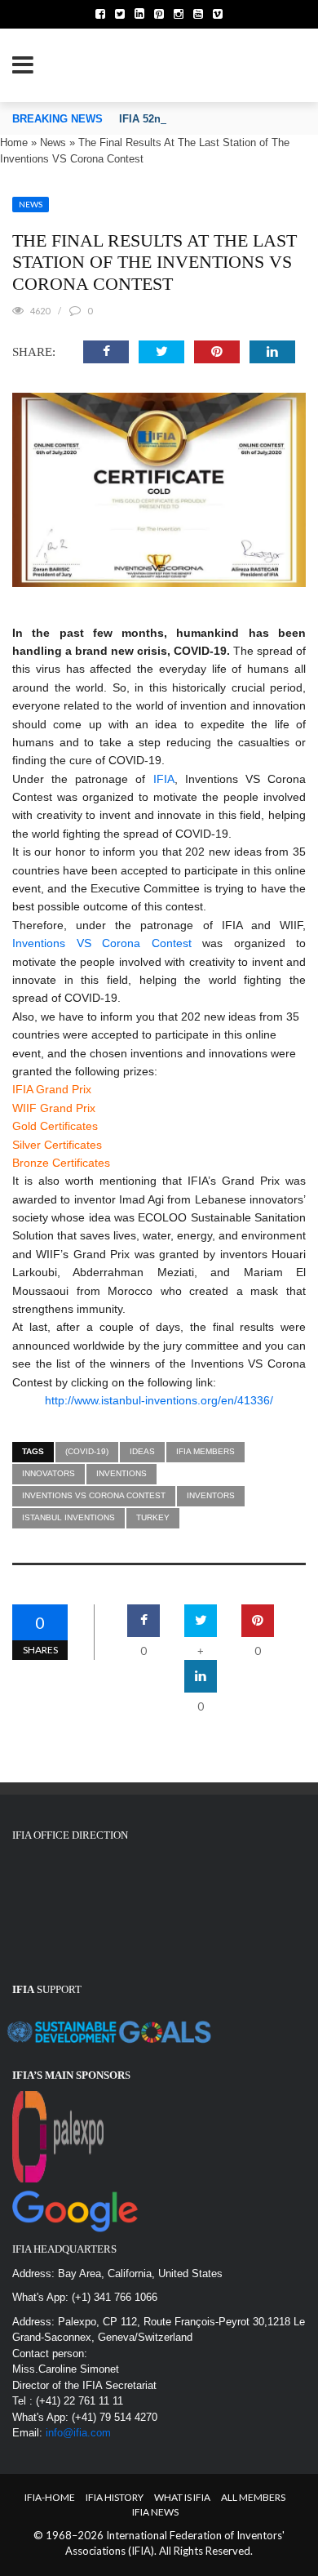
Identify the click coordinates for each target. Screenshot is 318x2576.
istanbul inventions (68, 1517)
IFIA (164, 779)
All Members (253, 2497)
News (53, 142)
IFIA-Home (50, 2497)
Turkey (153, 1517)
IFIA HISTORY (115, 2497)
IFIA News (155, 2512)
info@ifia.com (78, 2433)
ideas (142, 1451)
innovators (49, 1473)
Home (14, 142)
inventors (211, 1495)
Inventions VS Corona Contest (102, 943)
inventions (121, 1473)
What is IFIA (182, 2497)
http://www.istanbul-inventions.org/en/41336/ (159, 1400)
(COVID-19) (87, 1451)
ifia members (205, 1451)
